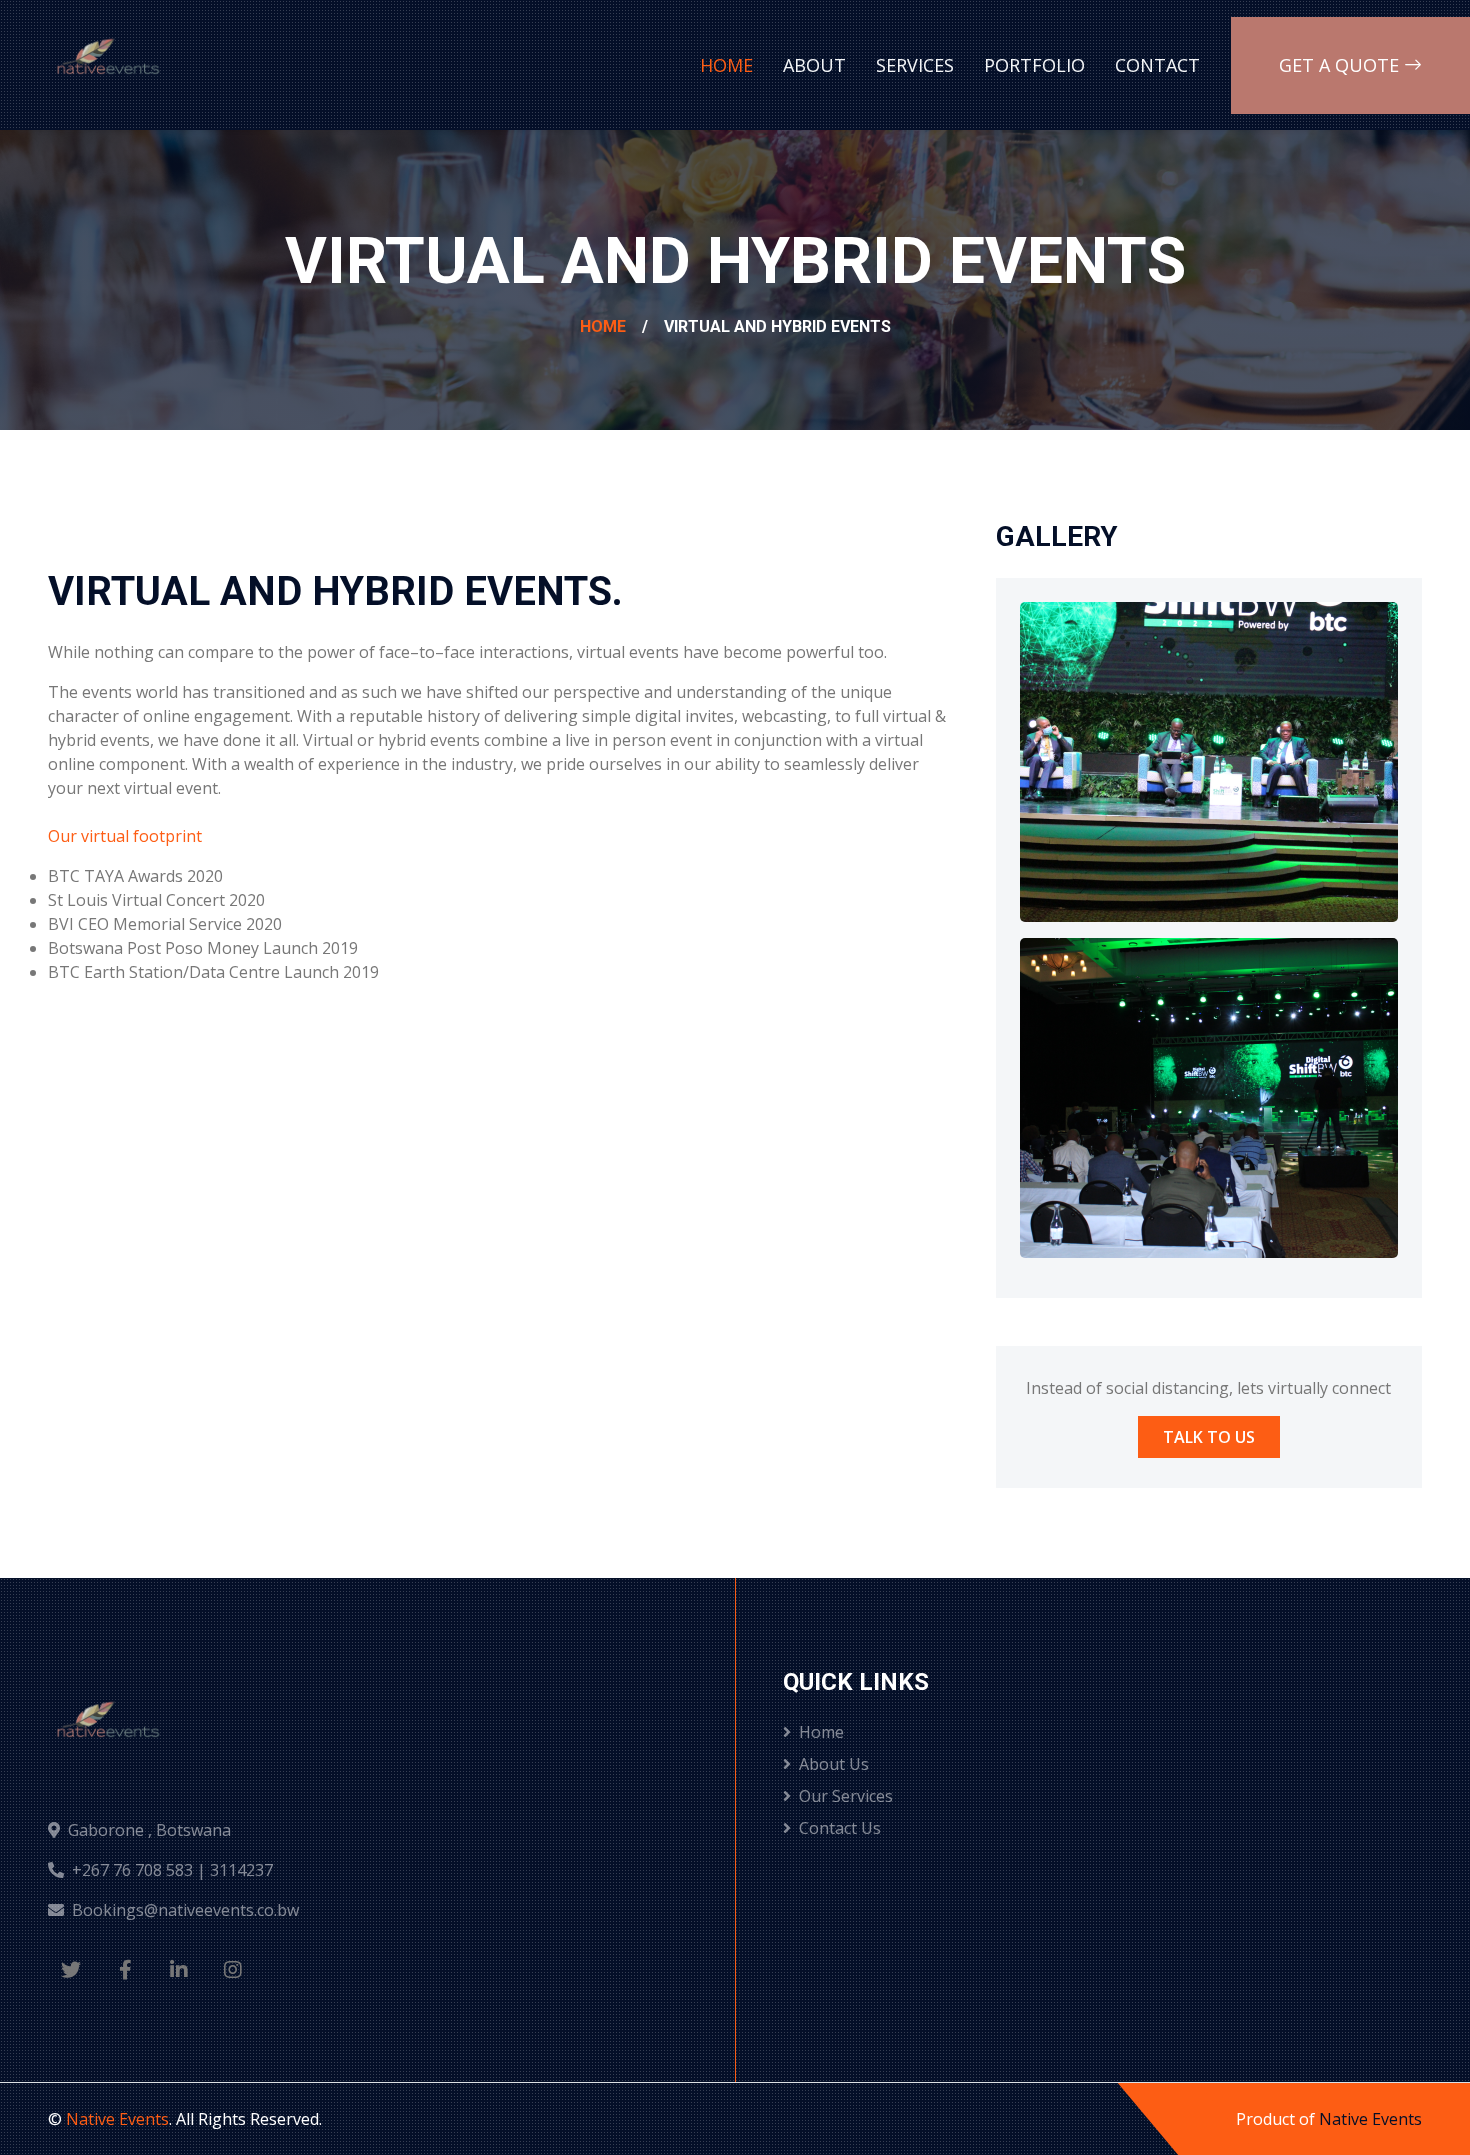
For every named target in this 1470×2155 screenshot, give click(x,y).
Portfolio (1034, 65)
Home (726, 65)
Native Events (117, 2119)
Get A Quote (1341, 65)
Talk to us (1209, 1437)
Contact (1157, 65)
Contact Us (840, 1828)
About (814, 65)
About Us (834, 1764)
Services (915, 65)
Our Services (846, 1796)
